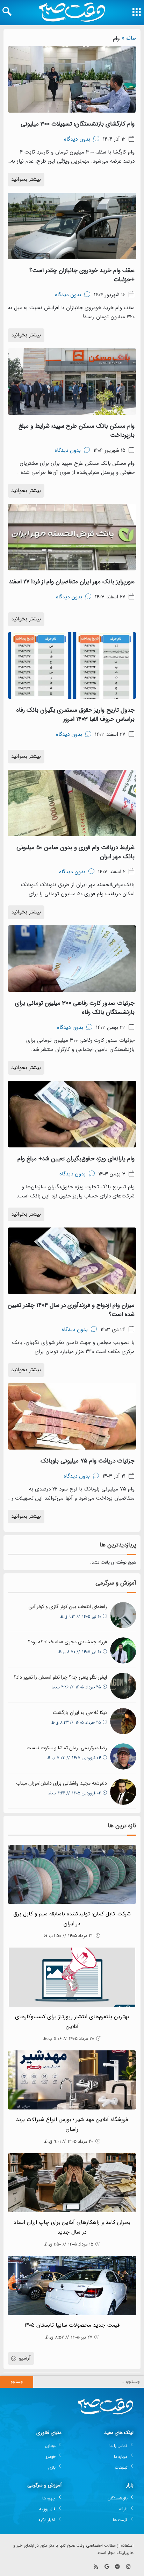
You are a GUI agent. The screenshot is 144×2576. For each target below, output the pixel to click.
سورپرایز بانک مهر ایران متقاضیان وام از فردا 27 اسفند (72, 582)
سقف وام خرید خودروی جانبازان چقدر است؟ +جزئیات (82, 275)
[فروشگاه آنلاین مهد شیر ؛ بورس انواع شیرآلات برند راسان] (72, 2080)
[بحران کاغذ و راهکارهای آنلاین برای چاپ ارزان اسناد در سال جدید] (72, 2183)
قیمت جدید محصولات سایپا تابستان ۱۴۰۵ (72, 2325)
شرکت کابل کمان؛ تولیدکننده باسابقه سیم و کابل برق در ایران (72, 1919)
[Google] (107, 2567)
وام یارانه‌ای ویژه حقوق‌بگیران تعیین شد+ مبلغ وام (76, 1159)
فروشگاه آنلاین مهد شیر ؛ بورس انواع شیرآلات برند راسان (72, 2125)
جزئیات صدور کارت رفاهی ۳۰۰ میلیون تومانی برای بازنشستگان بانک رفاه (75, 1008)
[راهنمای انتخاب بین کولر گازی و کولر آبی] (123, 1615)
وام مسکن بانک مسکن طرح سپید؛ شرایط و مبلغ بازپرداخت (77, 431)
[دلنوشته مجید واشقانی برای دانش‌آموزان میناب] (123, 1792)
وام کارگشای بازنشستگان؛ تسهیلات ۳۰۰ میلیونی (78, 124)
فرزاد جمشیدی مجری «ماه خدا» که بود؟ (67, 1642)
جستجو (17, 2382)
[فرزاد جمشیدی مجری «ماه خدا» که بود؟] (123, 1650)
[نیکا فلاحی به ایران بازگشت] (123, 1721)
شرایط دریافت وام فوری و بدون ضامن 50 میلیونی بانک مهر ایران (75, 852)
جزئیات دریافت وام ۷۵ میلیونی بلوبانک (88, 1461)
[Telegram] (117, 2567)
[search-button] (7, 12)
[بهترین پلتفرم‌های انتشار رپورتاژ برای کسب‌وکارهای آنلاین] (72, 1977)
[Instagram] (128, 2567)
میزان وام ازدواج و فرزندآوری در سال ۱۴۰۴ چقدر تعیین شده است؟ (71, 1310)
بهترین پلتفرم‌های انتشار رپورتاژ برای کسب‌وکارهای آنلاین (72, 2022)
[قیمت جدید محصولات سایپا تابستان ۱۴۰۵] (72, 2286)
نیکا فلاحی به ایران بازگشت (80, 1713)
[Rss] (96, 2567)
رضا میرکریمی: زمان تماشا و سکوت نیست (67, 1748)
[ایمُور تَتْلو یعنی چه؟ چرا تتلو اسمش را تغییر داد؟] (123, 1686)
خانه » (129, 38)
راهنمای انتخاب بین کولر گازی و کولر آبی (68, 1607)
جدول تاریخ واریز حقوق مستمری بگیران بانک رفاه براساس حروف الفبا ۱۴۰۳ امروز (75, 715)
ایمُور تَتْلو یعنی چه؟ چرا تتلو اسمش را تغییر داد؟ (60, 1677)
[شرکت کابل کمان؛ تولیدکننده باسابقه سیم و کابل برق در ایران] (72, 1874)
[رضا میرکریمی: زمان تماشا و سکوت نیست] (123, 1756)
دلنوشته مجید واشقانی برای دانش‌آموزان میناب (62, 1783)
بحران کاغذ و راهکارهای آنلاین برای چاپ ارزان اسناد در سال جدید (72, 2227)
